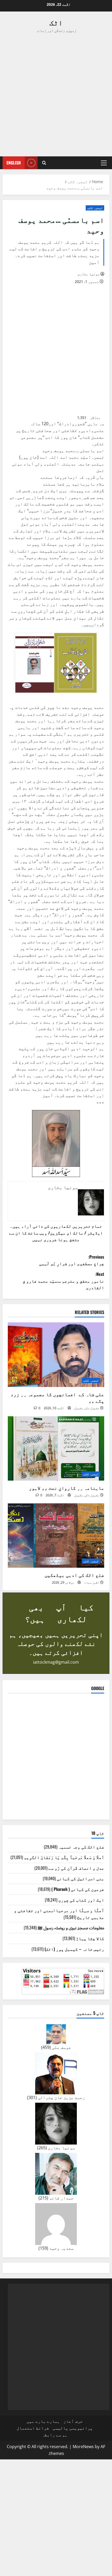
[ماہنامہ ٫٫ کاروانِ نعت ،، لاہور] (56, 1449)
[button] (104, 163)
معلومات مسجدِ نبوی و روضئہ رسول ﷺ (71, 1927)
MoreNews (83, 2447)
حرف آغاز (73, 2421)
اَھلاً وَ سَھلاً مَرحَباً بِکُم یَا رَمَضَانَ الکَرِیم (64, 1857)
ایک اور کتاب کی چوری (81, 1900)
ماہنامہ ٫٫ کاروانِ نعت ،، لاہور (66, 1488)
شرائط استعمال (33, 2428)
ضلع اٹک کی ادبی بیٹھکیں (74, 1575)
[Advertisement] (56, 95)
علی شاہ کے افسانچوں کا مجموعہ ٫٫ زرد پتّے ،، (57, 1397)
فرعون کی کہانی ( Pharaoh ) (78, 1889)
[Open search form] (44, 163)
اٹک (56, 22)
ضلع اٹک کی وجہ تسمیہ (81, 1847)
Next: (63, 1281)
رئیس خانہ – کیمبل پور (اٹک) (74, 1949)
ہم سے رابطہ (55, 2435)
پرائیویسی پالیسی (73, 2428)
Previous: (72, 1260)
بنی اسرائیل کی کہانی (80, 1878)
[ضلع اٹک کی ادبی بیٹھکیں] (56, 1536)
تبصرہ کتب (95, 208)
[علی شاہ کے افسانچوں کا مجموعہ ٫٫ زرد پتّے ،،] (56, 1355)
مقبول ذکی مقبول (87, 1408)
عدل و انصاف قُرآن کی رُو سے (76, 1868)
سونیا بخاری (89, 274)
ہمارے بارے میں (43, 2421)
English (14, 163)
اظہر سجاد (92, 1582)
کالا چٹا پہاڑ (90, 1938)
